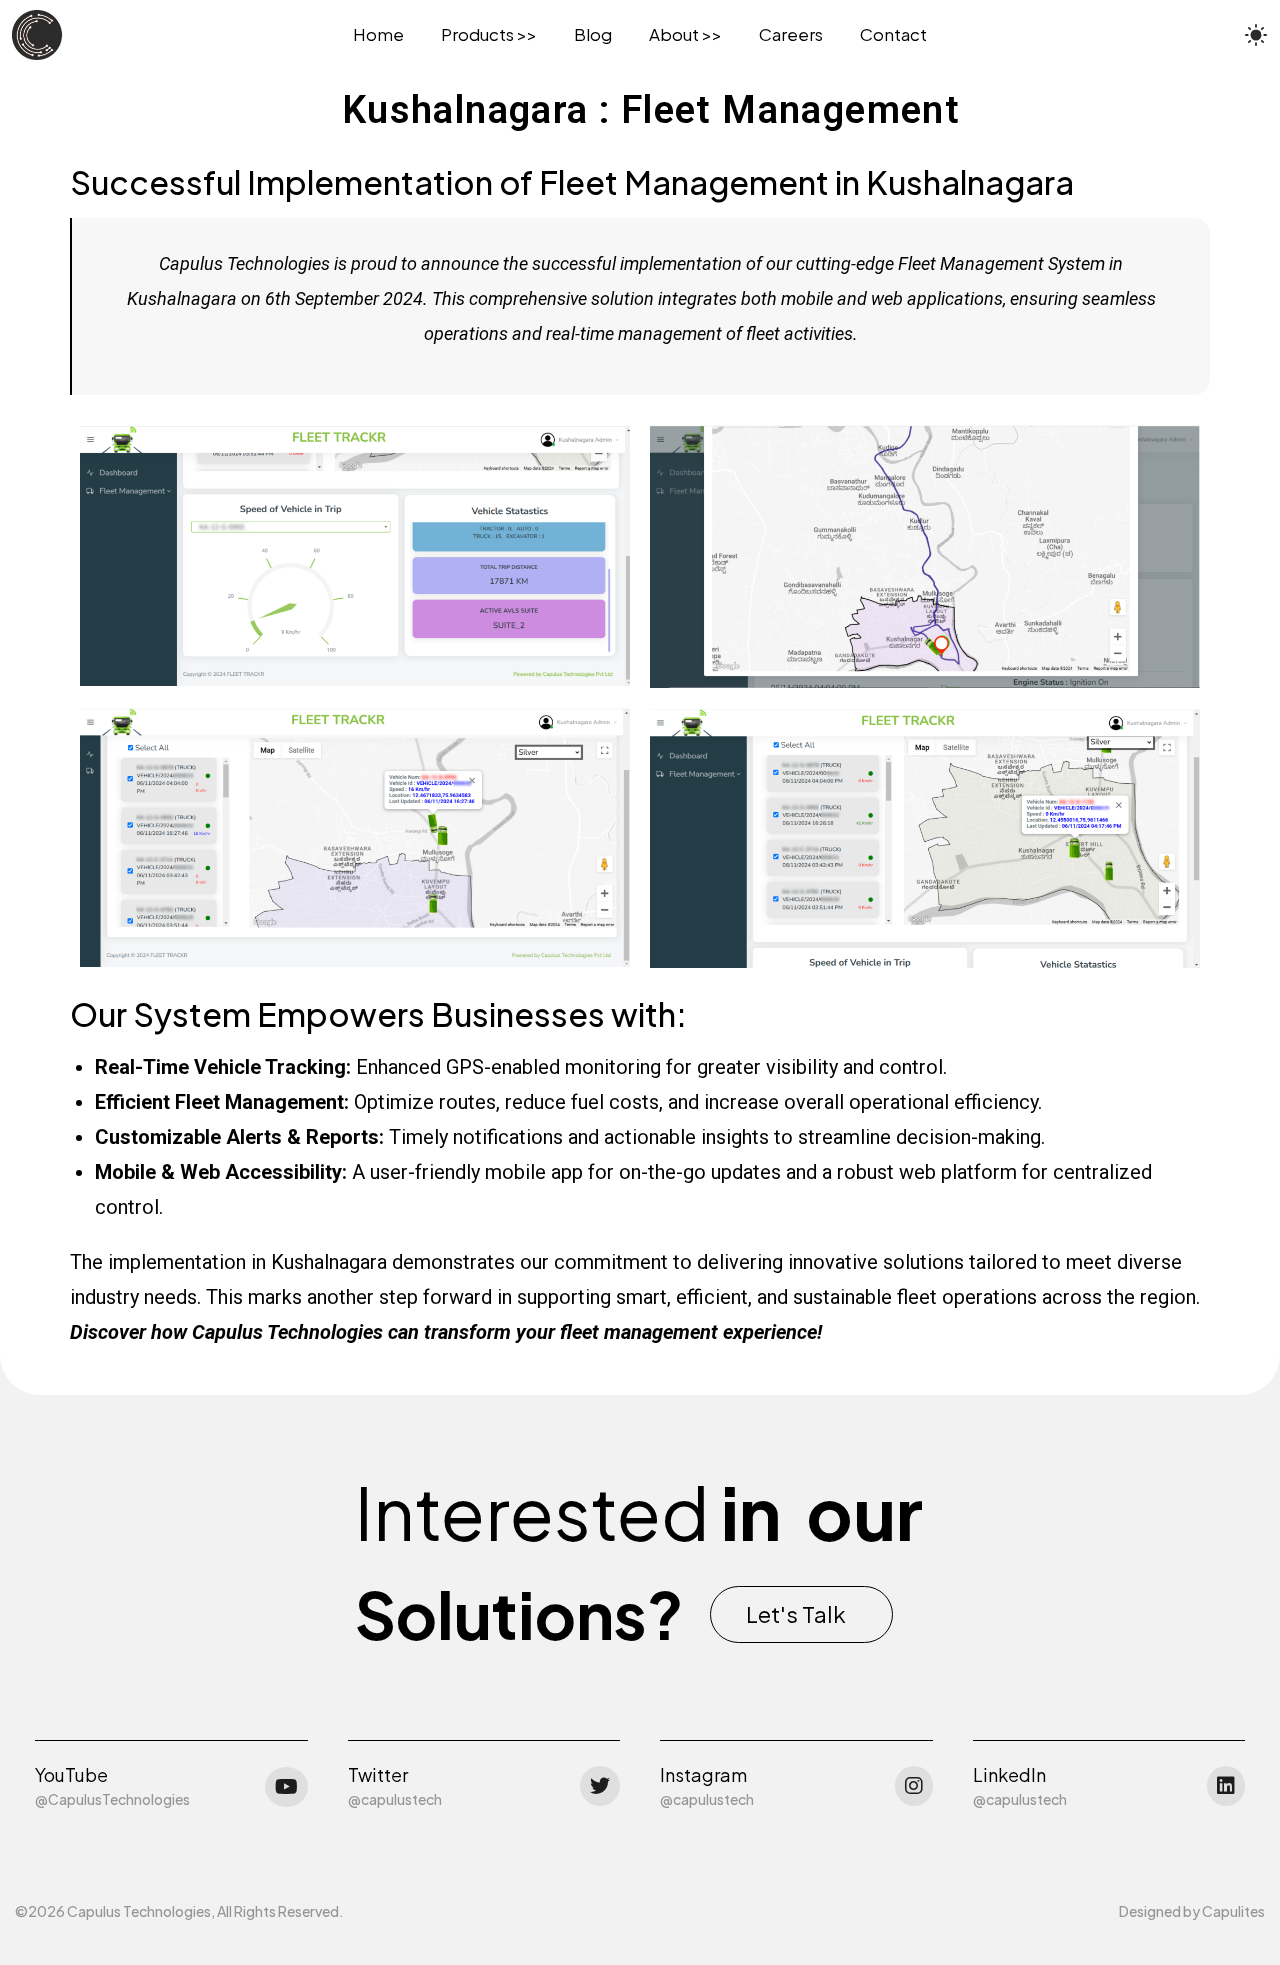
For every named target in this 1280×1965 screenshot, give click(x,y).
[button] (801, 1614)
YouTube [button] (71, 1774)
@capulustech (395, 1799)
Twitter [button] (378, 1774)
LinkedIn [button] (1009, 1774)
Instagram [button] (703, 1774)
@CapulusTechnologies (112, 1799)
